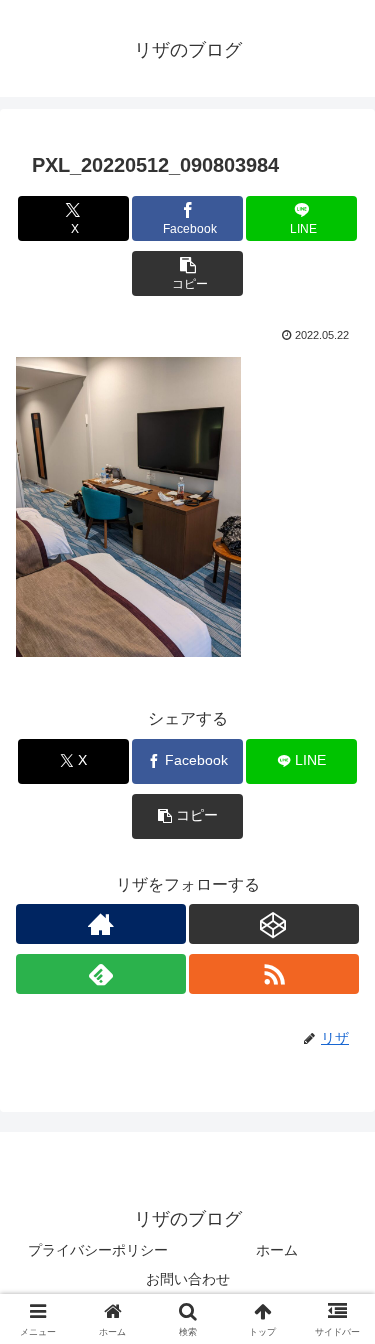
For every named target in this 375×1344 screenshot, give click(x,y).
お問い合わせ (188, 1279)
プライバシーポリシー (98, 1250)
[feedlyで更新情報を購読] (101, 974)
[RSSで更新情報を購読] (274, 974)
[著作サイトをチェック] (101, 924)
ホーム (277, 1250)
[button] (187, 273)
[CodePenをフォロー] (274, 924)
